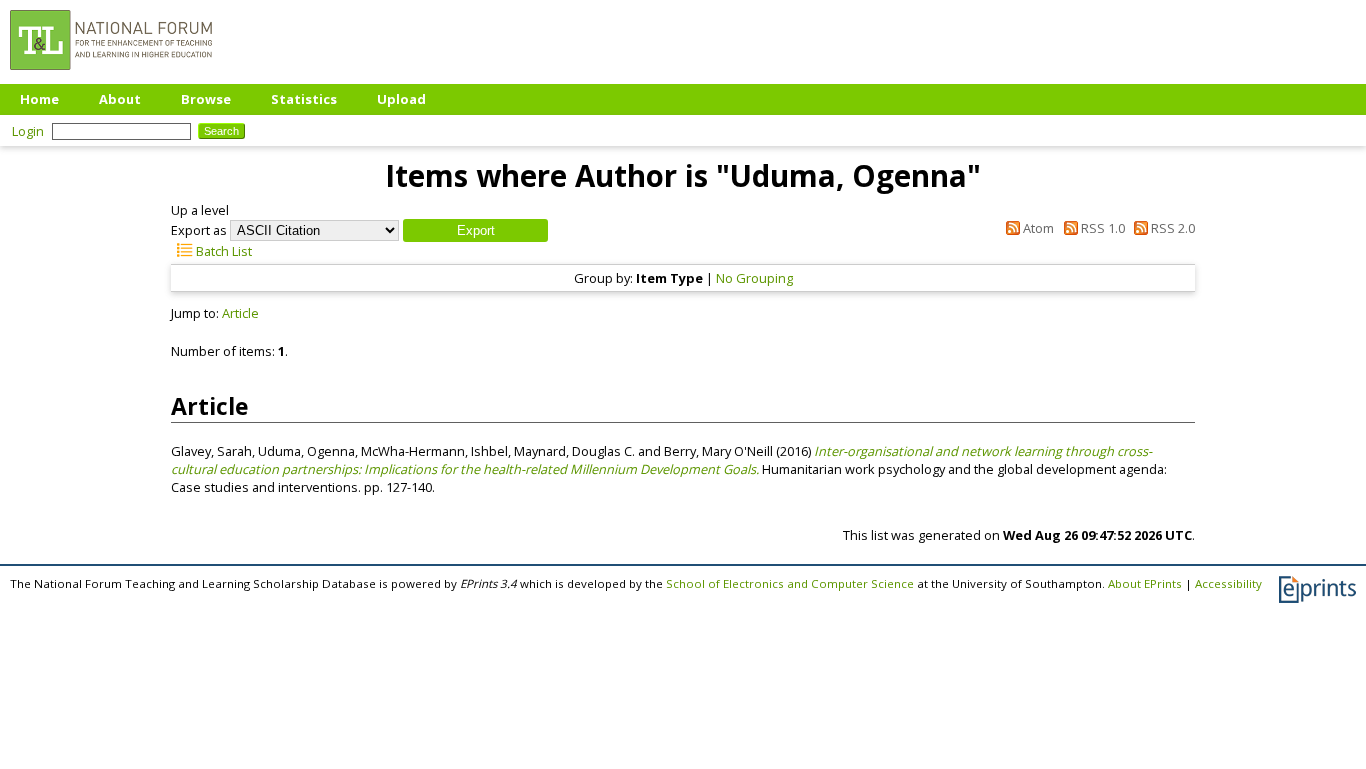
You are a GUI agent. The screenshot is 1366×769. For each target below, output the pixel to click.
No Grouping (754, 278)
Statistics (304, 99)
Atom (1037, 228)
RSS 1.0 (1101, 228)
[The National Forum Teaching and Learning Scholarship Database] (111, 75)
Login (28, 131)
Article (240, 313)
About (120, 99)
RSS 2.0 (1171, 228)
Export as (199, 230)
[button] (475, 230)
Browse (206, 99)
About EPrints (1145, 583)
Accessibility (1228, 583)
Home (39, 99)
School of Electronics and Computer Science (790, 583)
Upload (401, 99)
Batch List (222, 251)
